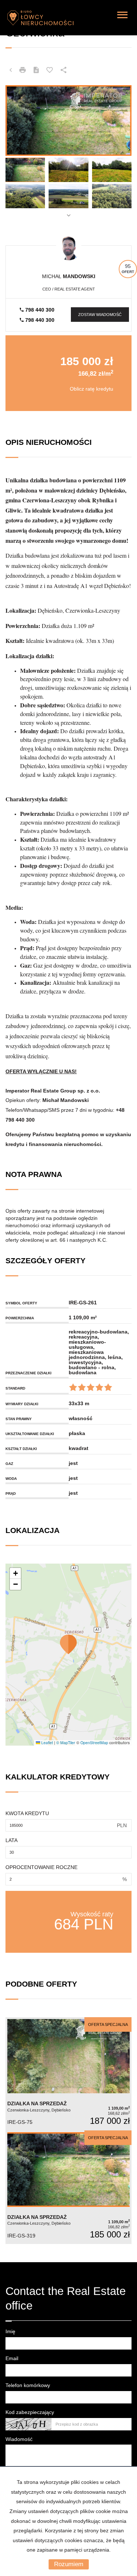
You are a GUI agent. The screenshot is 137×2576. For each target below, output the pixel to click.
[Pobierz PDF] (36, 70)
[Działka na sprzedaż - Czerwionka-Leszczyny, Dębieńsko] (68, 2074)
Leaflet (47, 1743)
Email (12, 2358)
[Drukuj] (23, 70)
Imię (10, 2331)
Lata (12, 1840)
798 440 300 (39, 310)
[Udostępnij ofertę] (64, 70)
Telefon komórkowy (28, 2385)
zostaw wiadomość (100, 315)
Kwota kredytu (27, 1813)
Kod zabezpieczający (30, 2412)
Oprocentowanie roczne (41, 1867)
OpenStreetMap (94, 1743)
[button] (68, 1644)
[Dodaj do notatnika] (50, 70)
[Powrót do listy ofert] (11, 70)
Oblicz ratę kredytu (92, 389)
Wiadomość (19, 2439)
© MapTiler (66, 1743)
